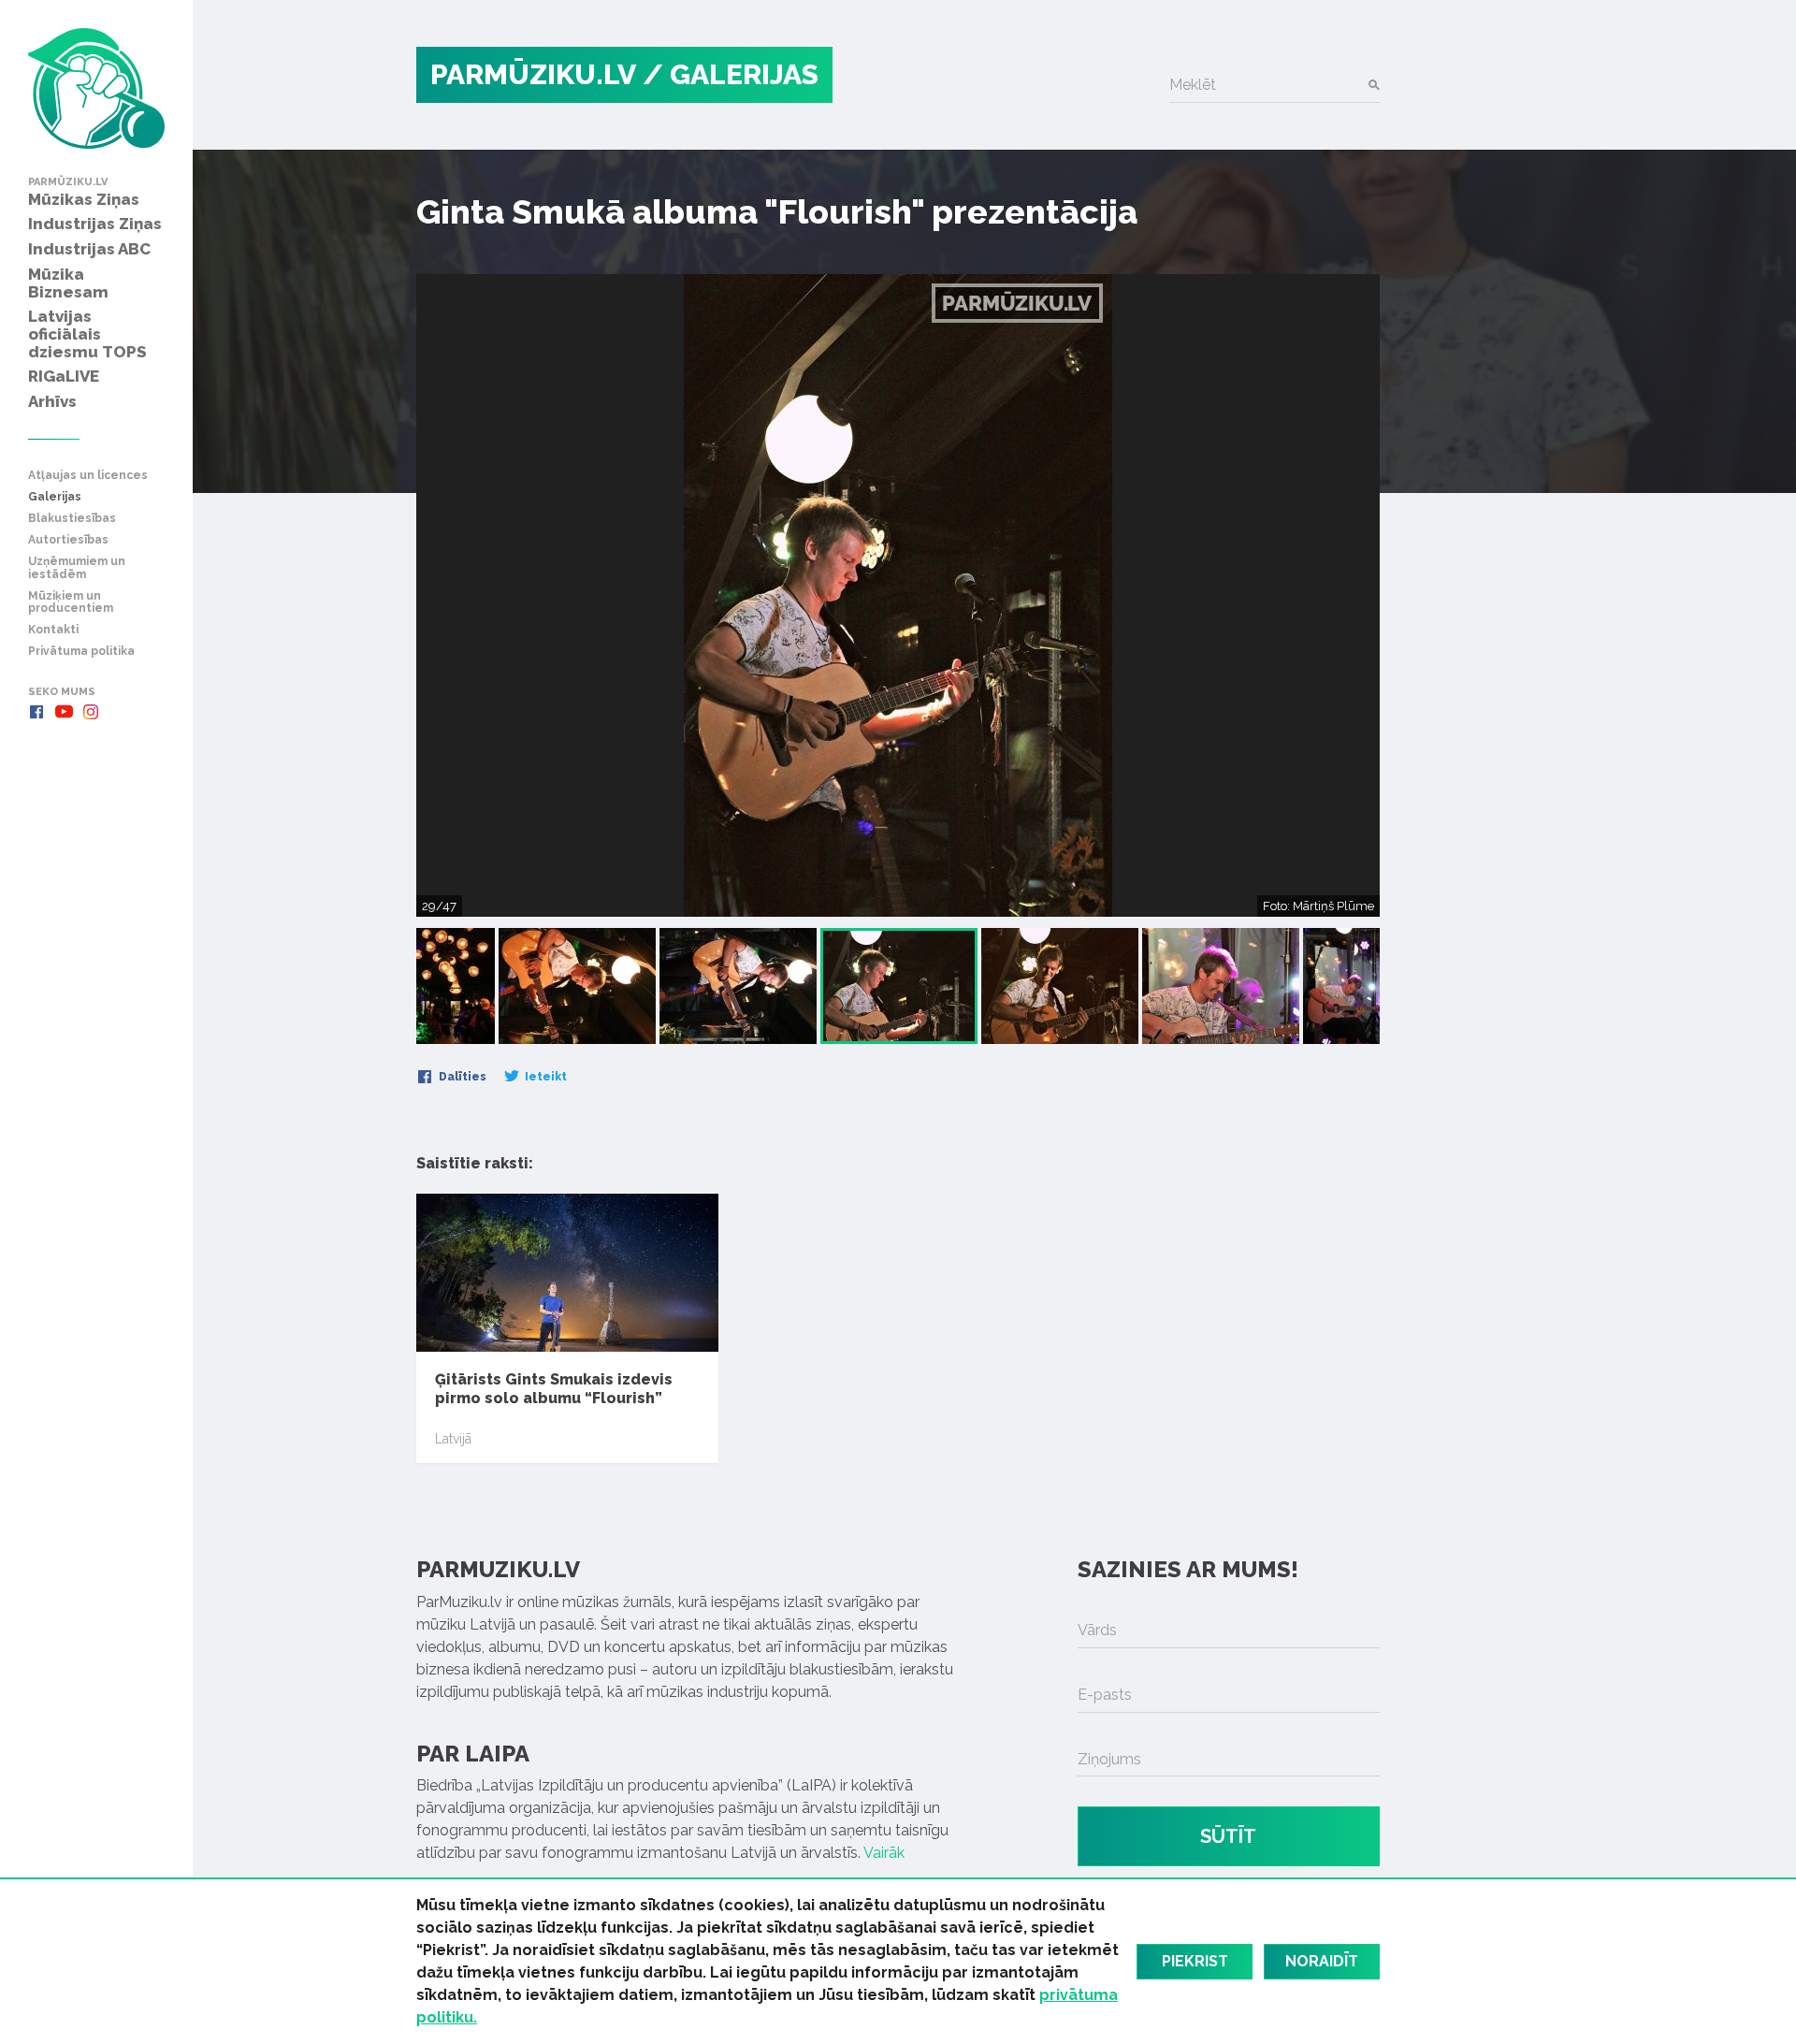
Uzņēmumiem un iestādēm (77, 568)
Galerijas (55, 497)
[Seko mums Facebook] (36, 712)
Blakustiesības (72, 519)
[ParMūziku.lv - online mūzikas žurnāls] (96, 88)
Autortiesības (68, 540)
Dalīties (461, 1077)
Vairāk (884, 1853)
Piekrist (1195, 1961)
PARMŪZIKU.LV (533, 74)
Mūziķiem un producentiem (71, 602)
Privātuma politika (81, 652)
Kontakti (53, 630)
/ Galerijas (731, 74)
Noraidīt (1322, 1961)
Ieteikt (544, 1077)
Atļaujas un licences (88, 476)
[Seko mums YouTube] (64, 712)
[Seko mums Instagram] (91, 712)
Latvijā (453, 1439)
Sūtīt (1228, 1836)
